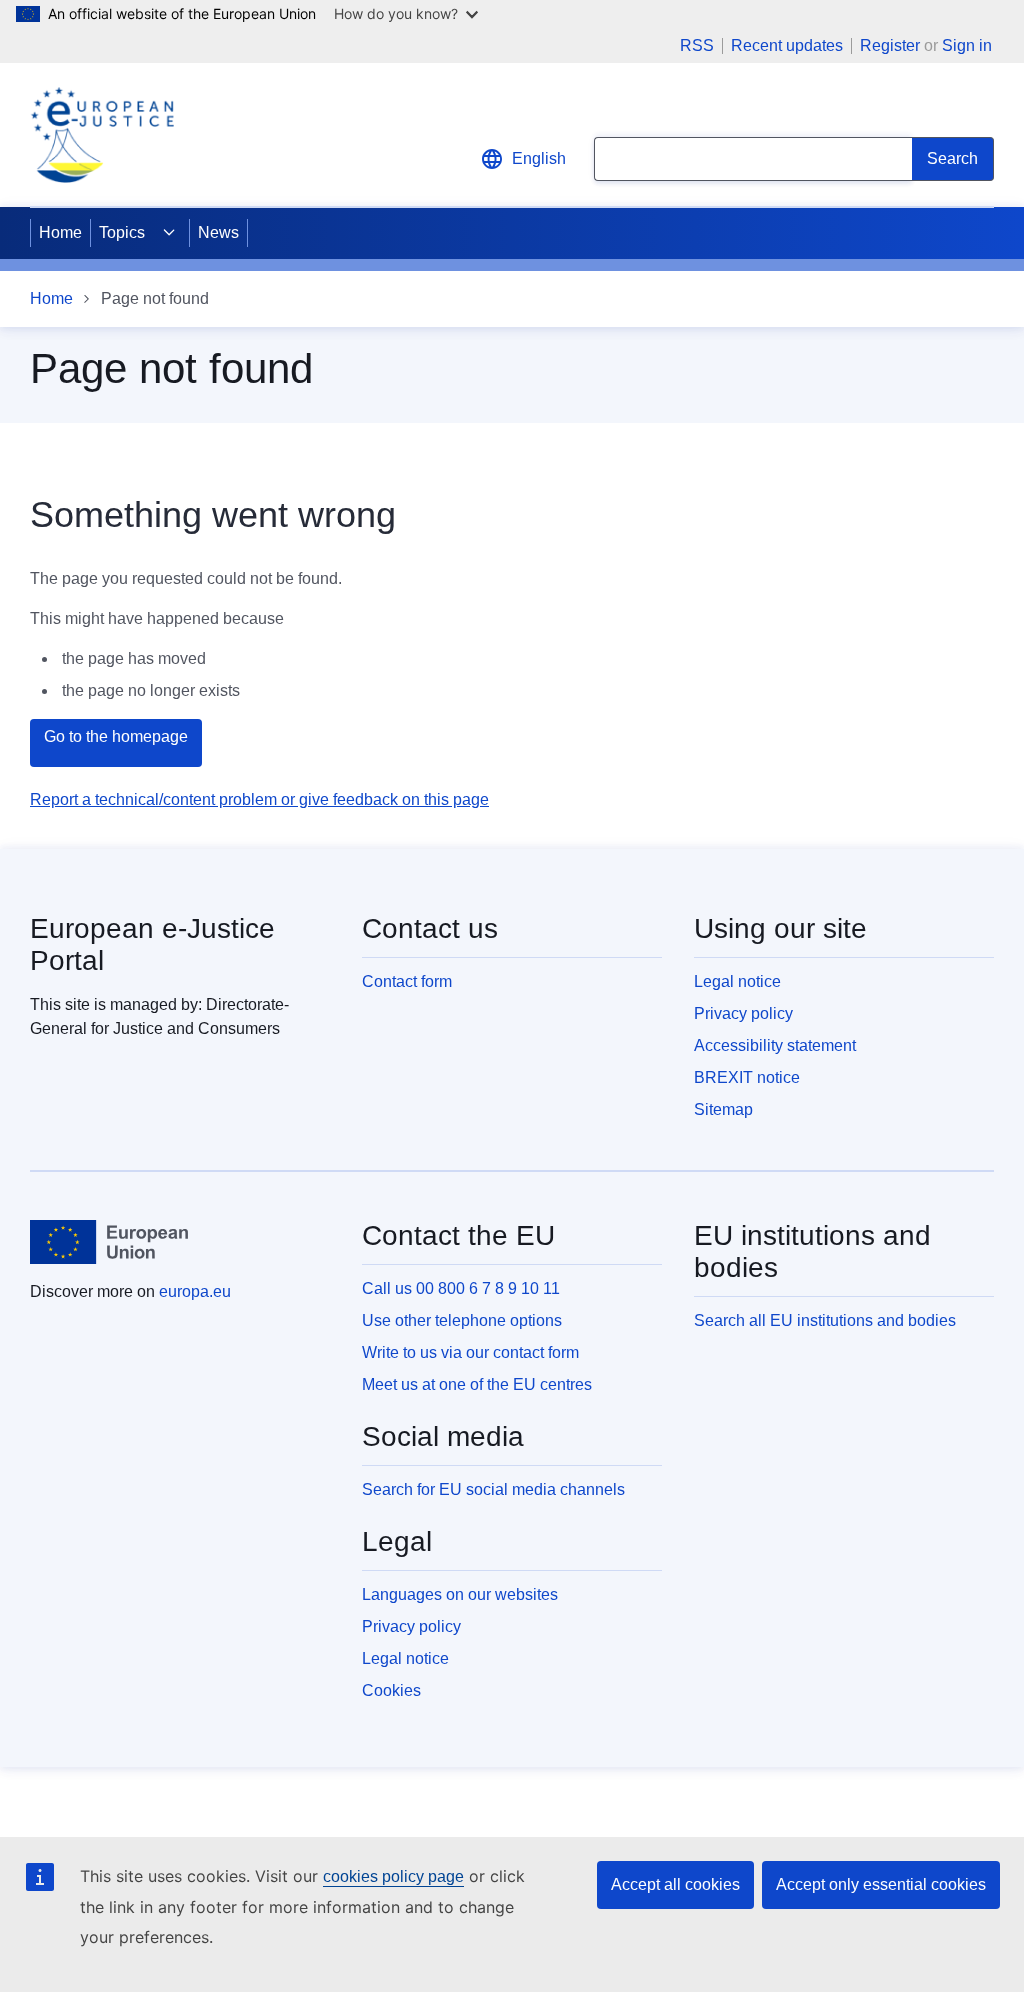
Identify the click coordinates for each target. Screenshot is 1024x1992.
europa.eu (195, 1291)
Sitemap (723, 1109)
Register (890, 45)
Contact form (407, 981)
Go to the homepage (116, 736)
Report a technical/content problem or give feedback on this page (259, 799)
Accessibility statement (775, 1045)
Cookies (391, 1690)
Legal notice (737, 981)
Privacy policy (743, 1013)
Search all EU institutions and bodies (825, 1320)
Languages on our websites (460, 1594)
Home (60, 232)
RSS (697, 46)
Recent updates (787, 46)
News (218, 232)
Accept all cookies (675, 1884)
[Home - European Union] (109, 1242)
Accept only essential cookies (881, 1884)
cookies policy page (393, 1876)
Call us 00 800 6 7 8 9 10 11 (461, 1288)
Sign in (967, 45)
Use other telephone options (462, 1320)
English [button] (539, 158)
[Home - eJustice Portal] (102, 135)
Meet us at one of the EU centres (477, 1384)
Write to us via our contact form (470, 1352)
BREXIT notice (747, 1077)
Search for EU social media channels (493, 1489)
